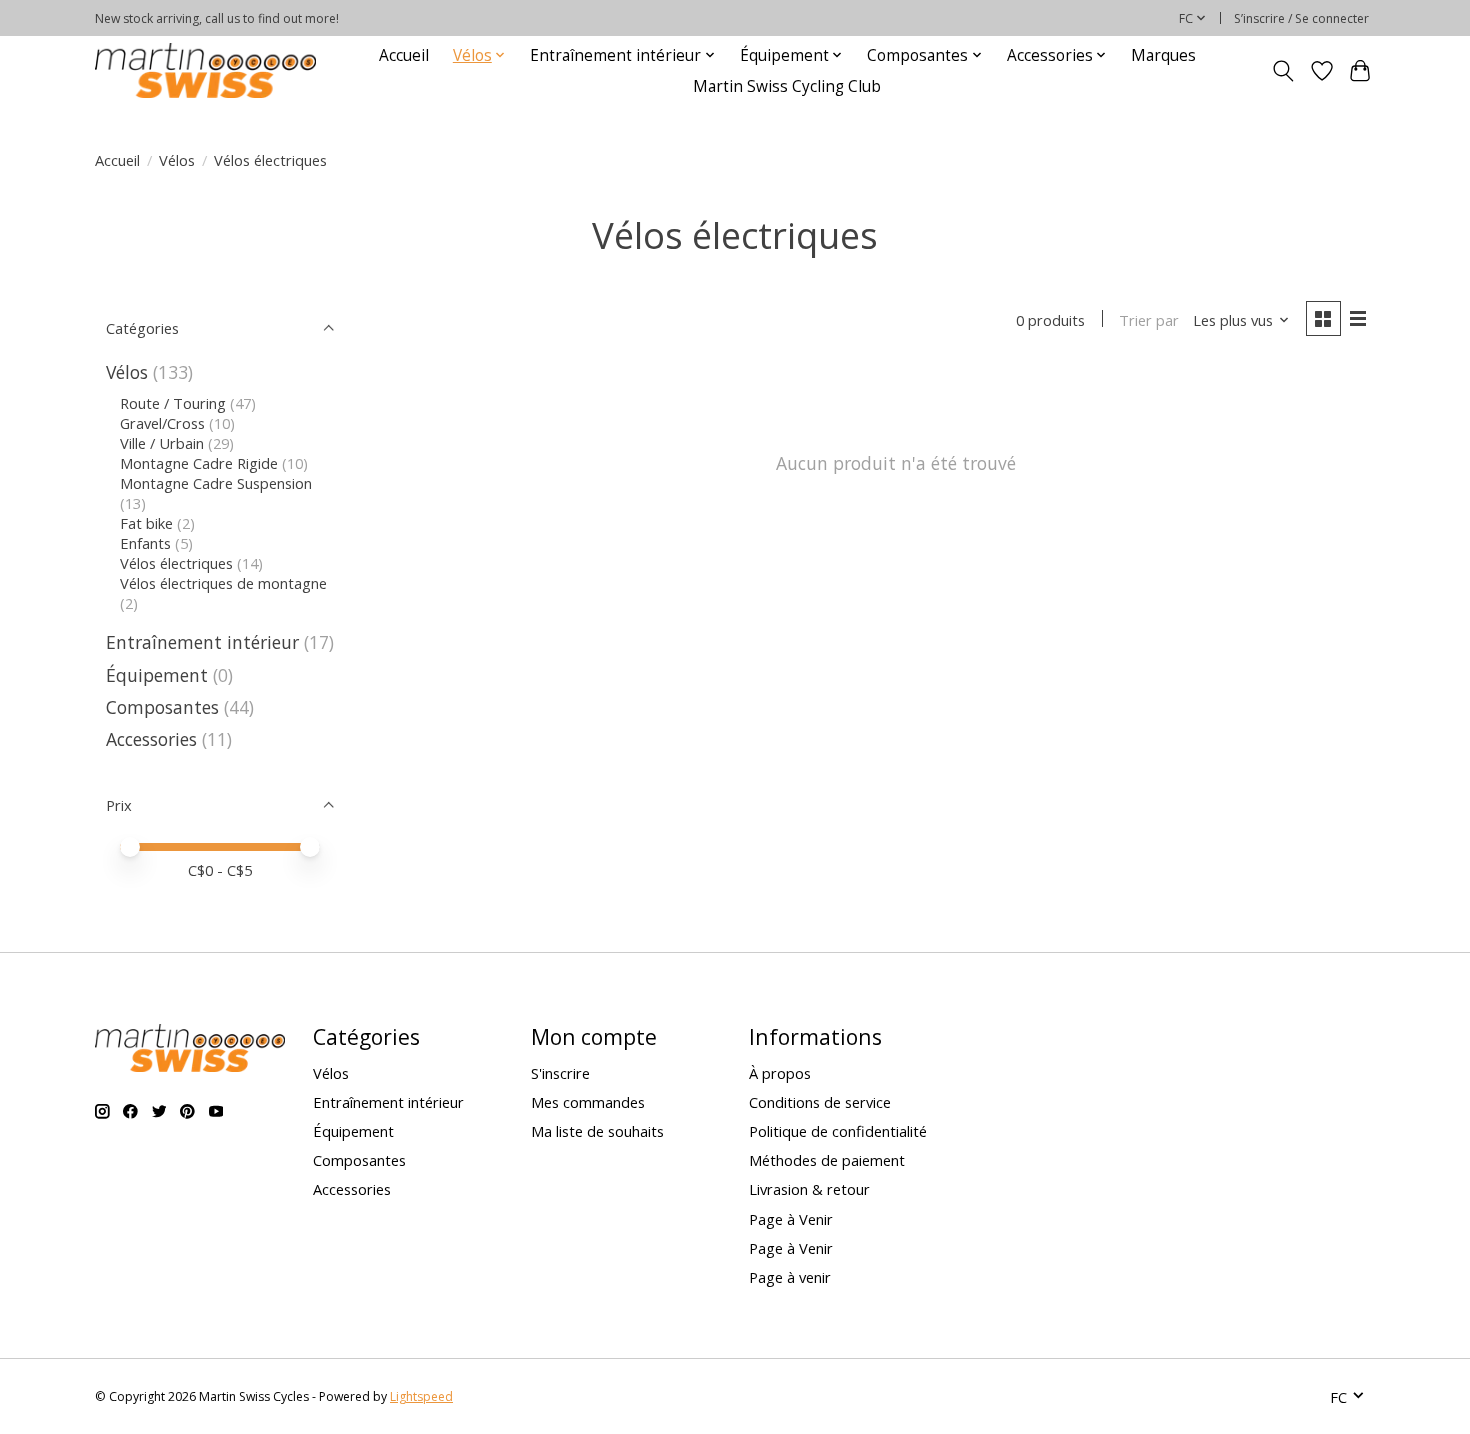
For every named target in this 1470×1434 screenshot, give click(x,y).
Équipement (157, 675)
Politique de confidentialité (838, 1131)
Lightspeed (421, 1396)
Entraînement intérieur (202, 642)
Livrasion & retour (809, 1189)
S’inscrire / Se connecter (1301, 18)
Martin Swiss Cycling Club (787, 86)
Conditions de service (820, 1102)
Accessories (154, 739)
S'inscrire (560, 1073)
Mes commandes (588, 1102)
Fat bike (146, 523)
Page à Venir (791, 1219)
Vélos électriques (176, 563)
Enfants (145, 543)
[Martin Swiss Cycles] (205, 70)
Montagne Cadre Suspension (216, 483)
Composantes (162, 707)
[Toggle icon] (1283, 71)
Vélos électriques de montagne (223, 583)
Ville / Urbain (162, 443)
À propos (780, 1073)
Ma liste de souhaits (597, 1131)
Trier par (1149, 320)
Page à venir (790, 1277)
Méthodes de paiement (827, 1160)
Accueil (404, 55)
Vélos (177, 160)
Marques (1163, 55)
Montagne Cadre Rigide (199, 463)
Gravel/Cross (162, 423)
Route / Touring (173, 403)
